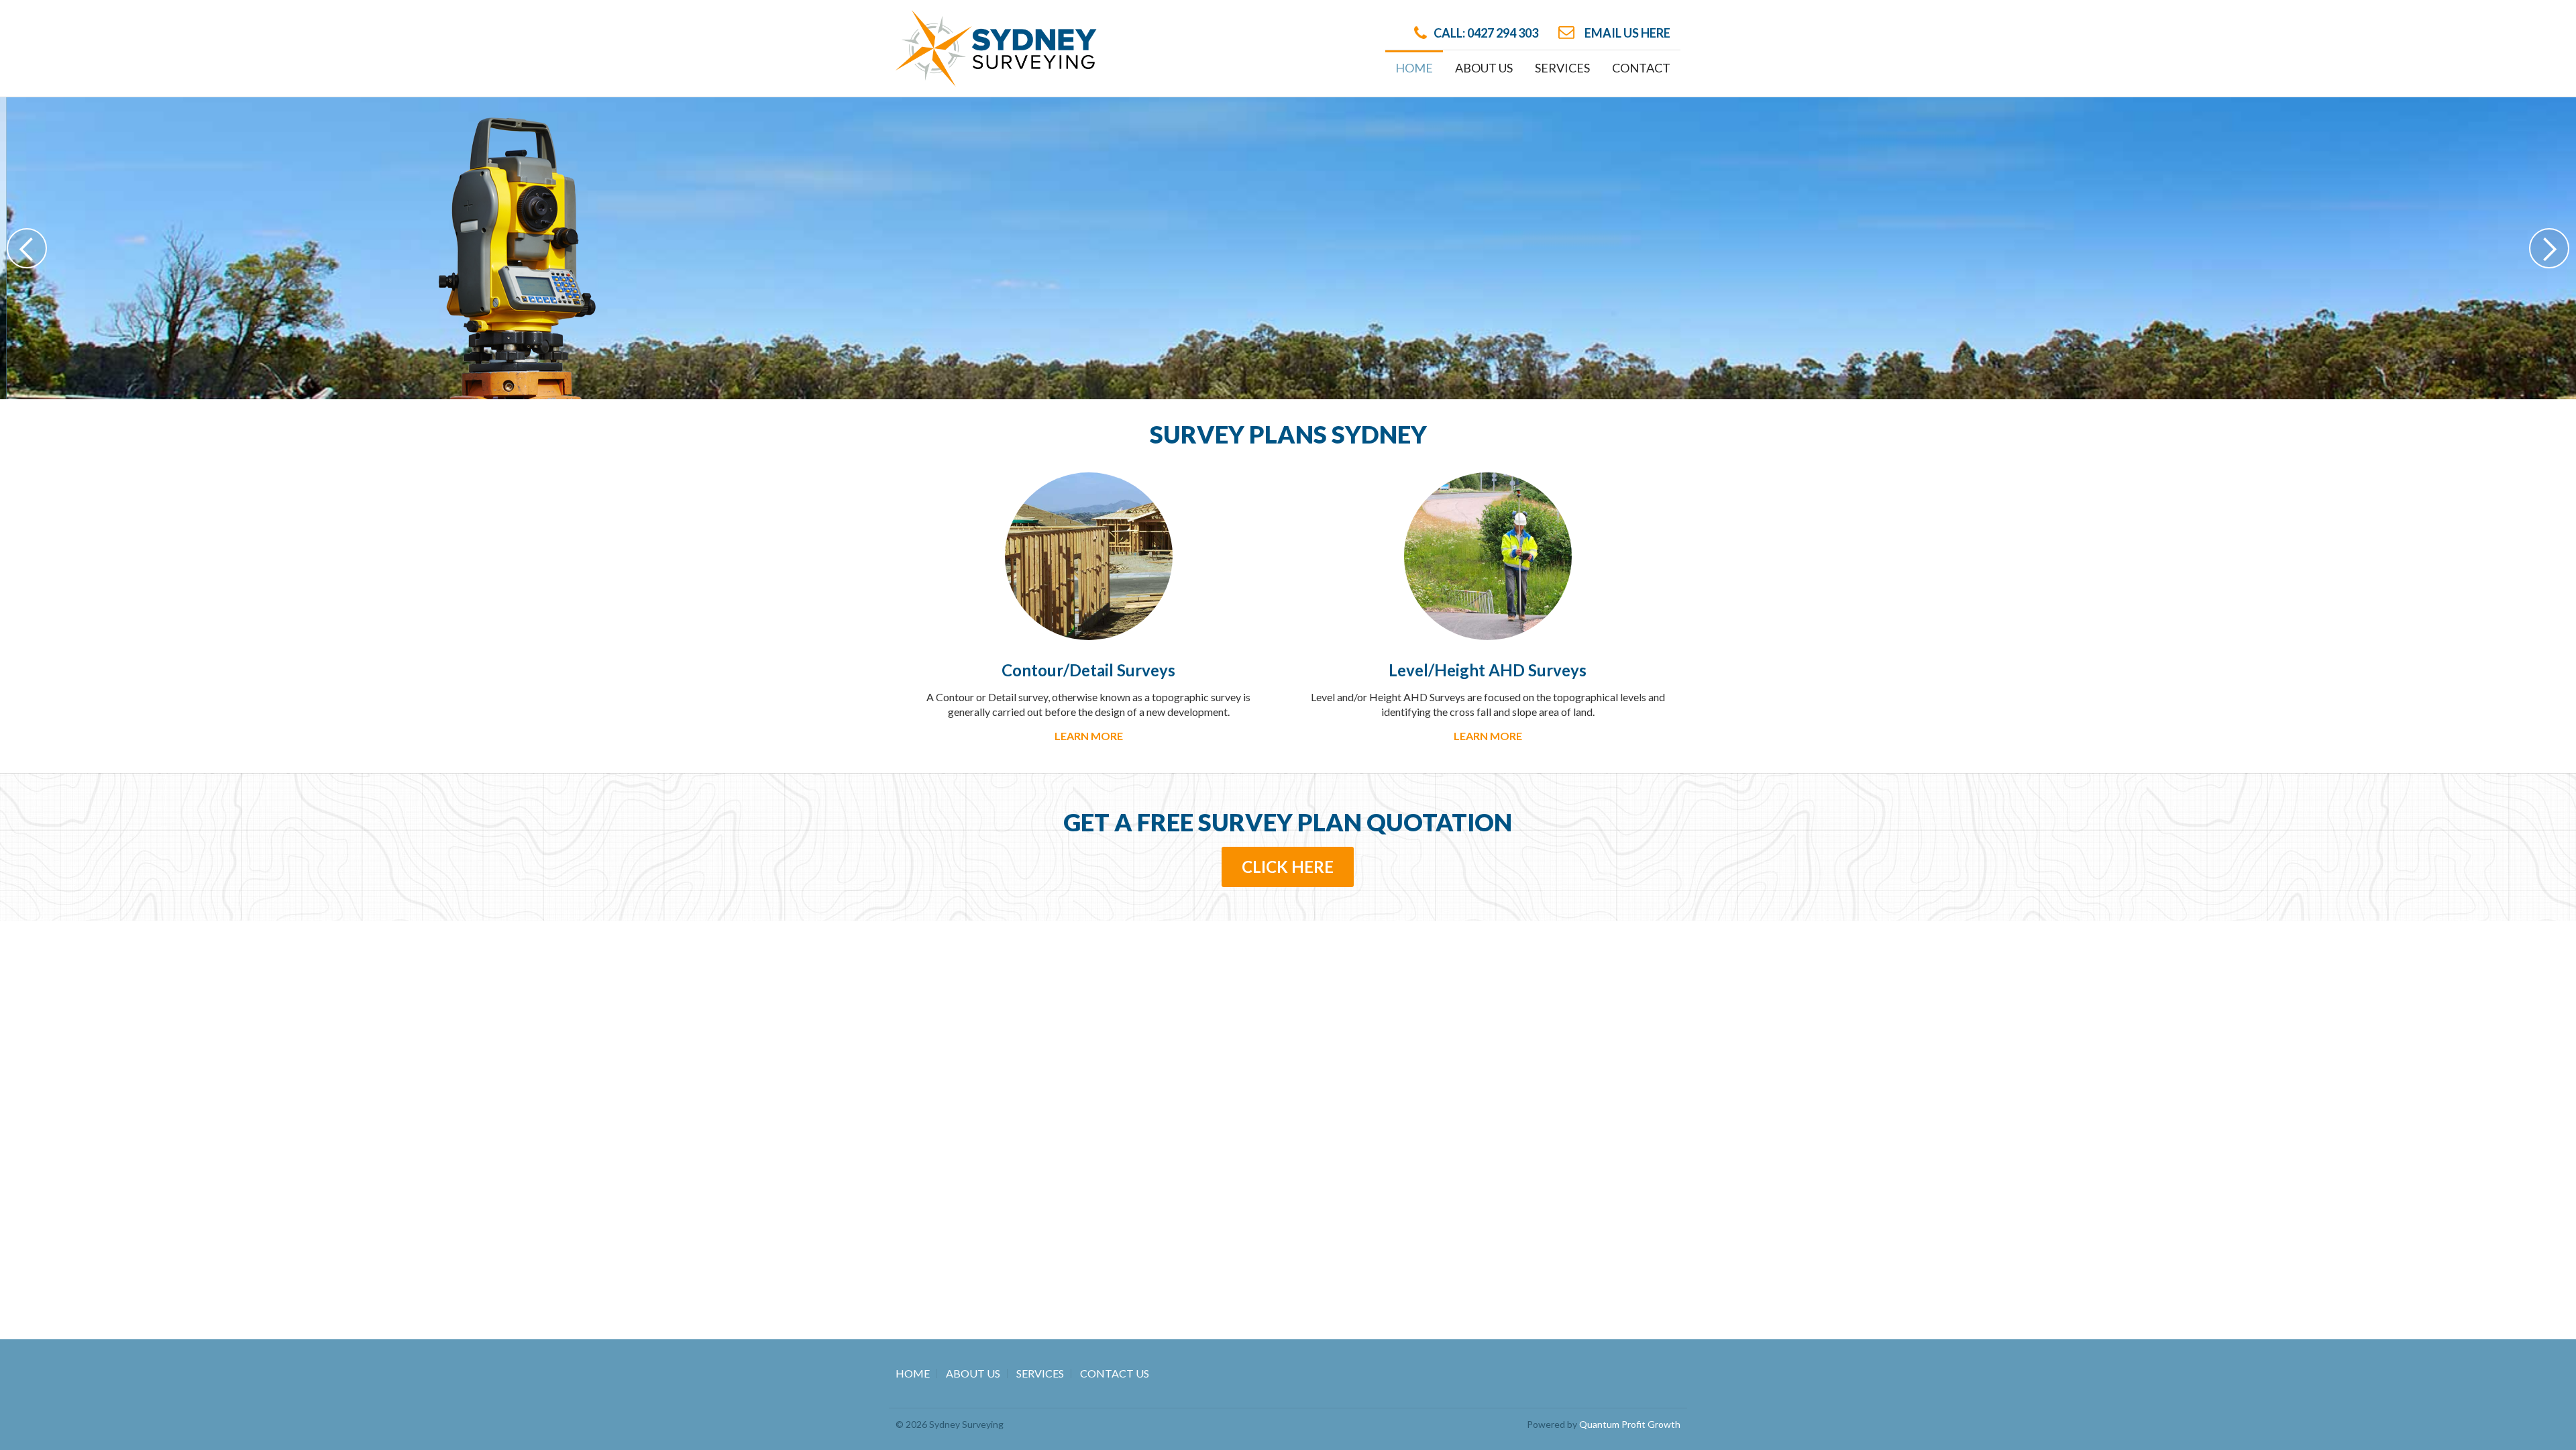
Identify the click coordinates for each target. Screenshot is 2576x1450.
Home (1414, 68)
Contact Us (1115, 1373)
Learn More (1089, 736)
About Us (1484, 68)
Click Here (1288, 867)
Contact (1641, 68)
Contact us (1260, 247)
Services (1040, 1373)
